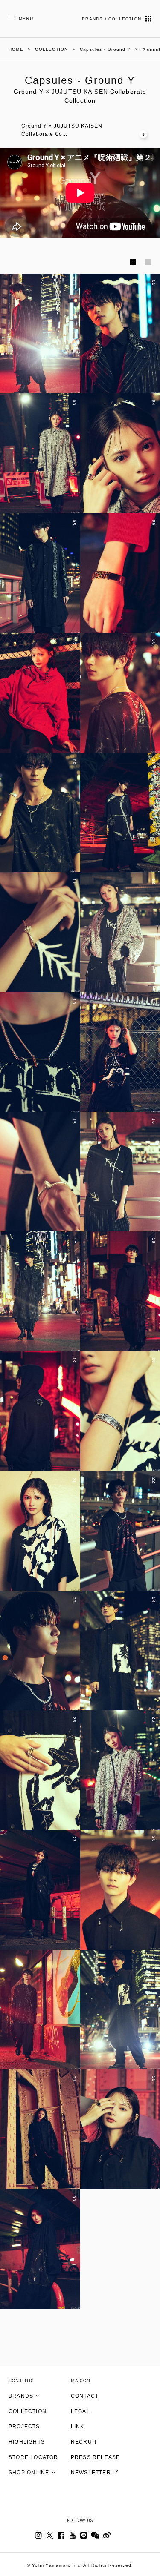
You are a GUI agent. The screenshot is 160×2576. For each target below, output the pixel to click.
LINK (78, 2427)
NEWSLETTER (92, 2473)
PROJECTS (24, 2427)
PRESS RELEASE (96, 2457)
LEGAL (80, 2411)
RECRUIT (84, 2442)
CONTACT (85, 2396)
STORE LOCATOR (33, 2457)
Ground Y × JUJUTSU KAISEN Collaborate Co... (62, 130)
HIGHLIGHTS (27, 2442)
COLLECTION (28, 2411)
